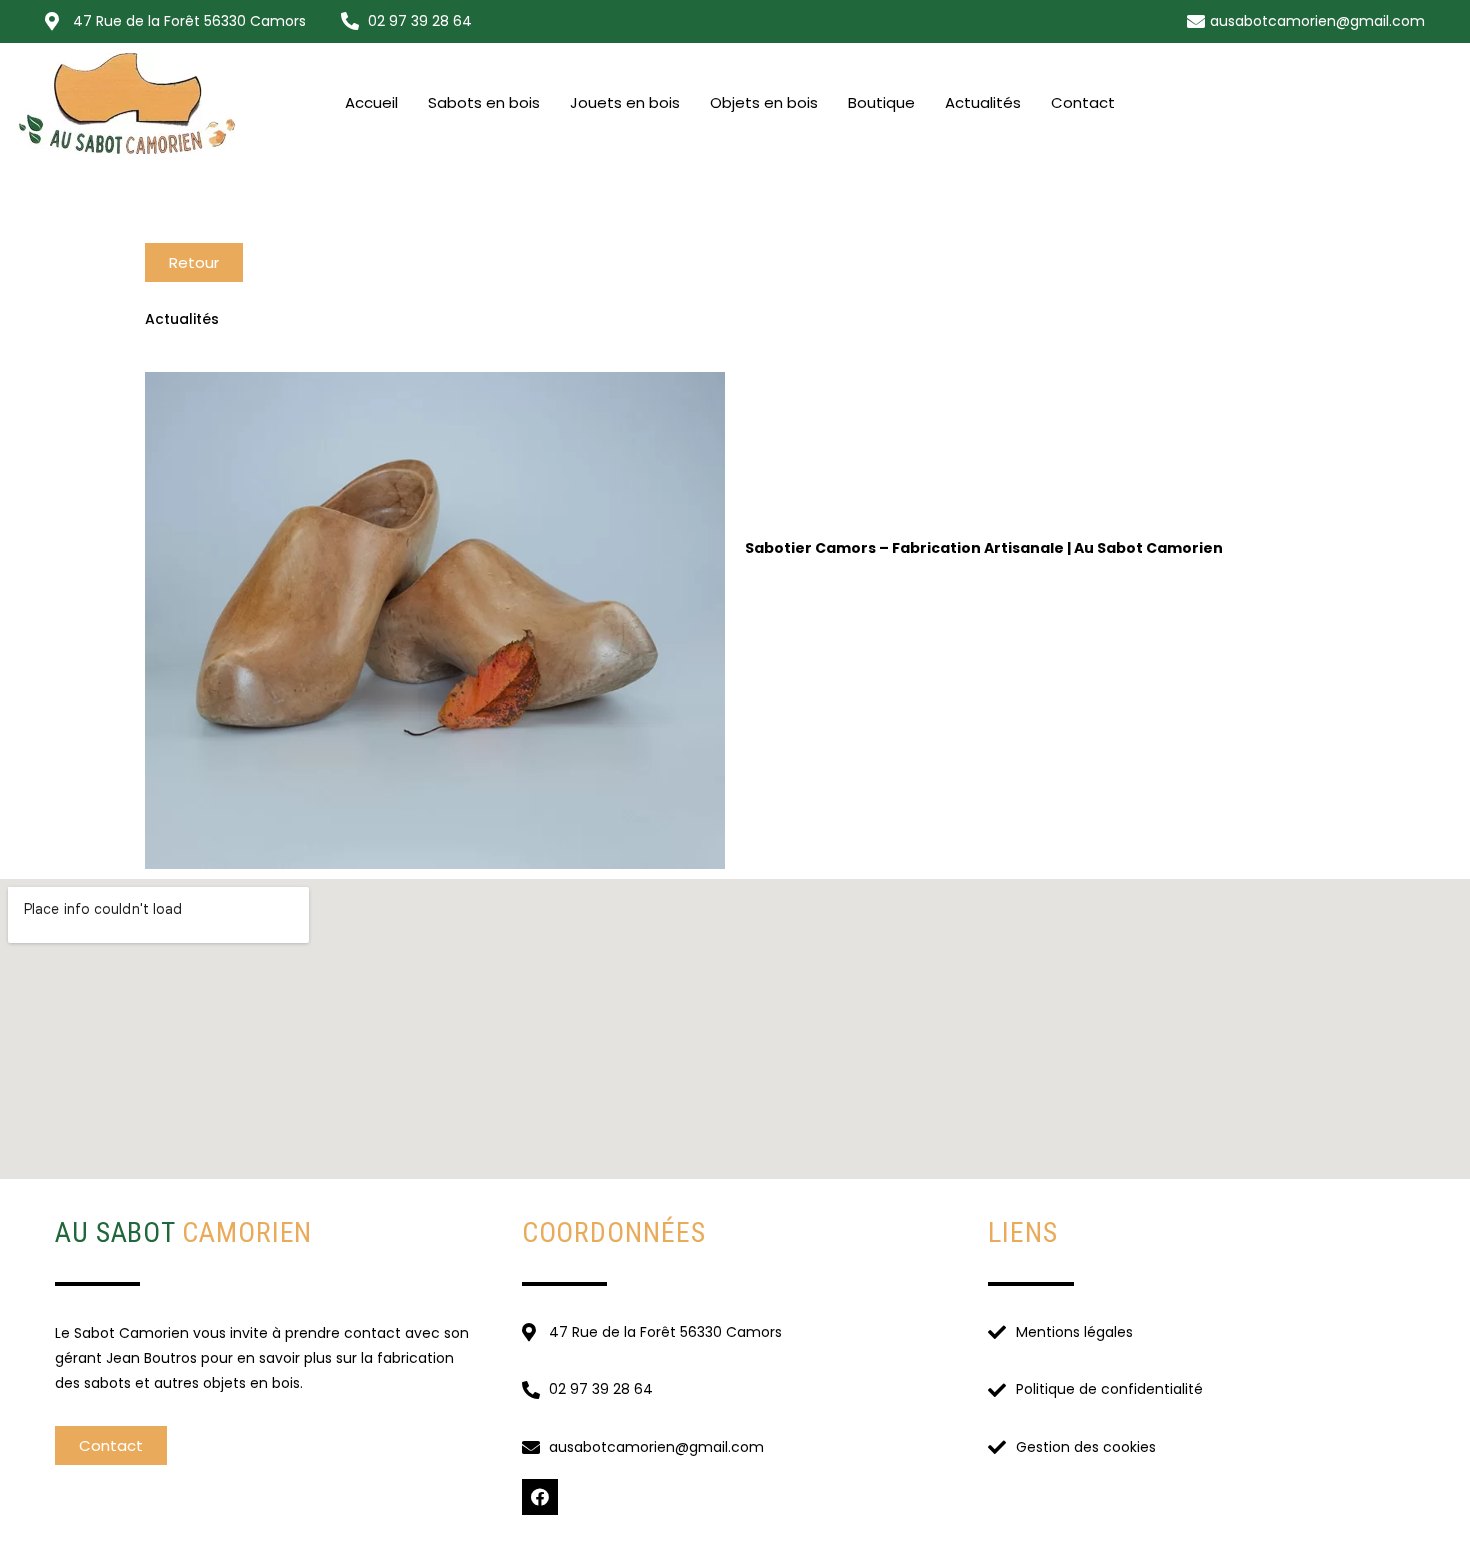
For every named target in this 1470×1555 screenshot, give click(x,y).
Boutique (881, 102)
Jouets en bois (625, 102)
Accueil (371, 102)
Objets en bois (764, 102)
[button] (194, 262)
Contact (1083, 102)
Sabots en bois (484, 102)
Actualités (983, 102)
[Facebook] (540, 1497)
